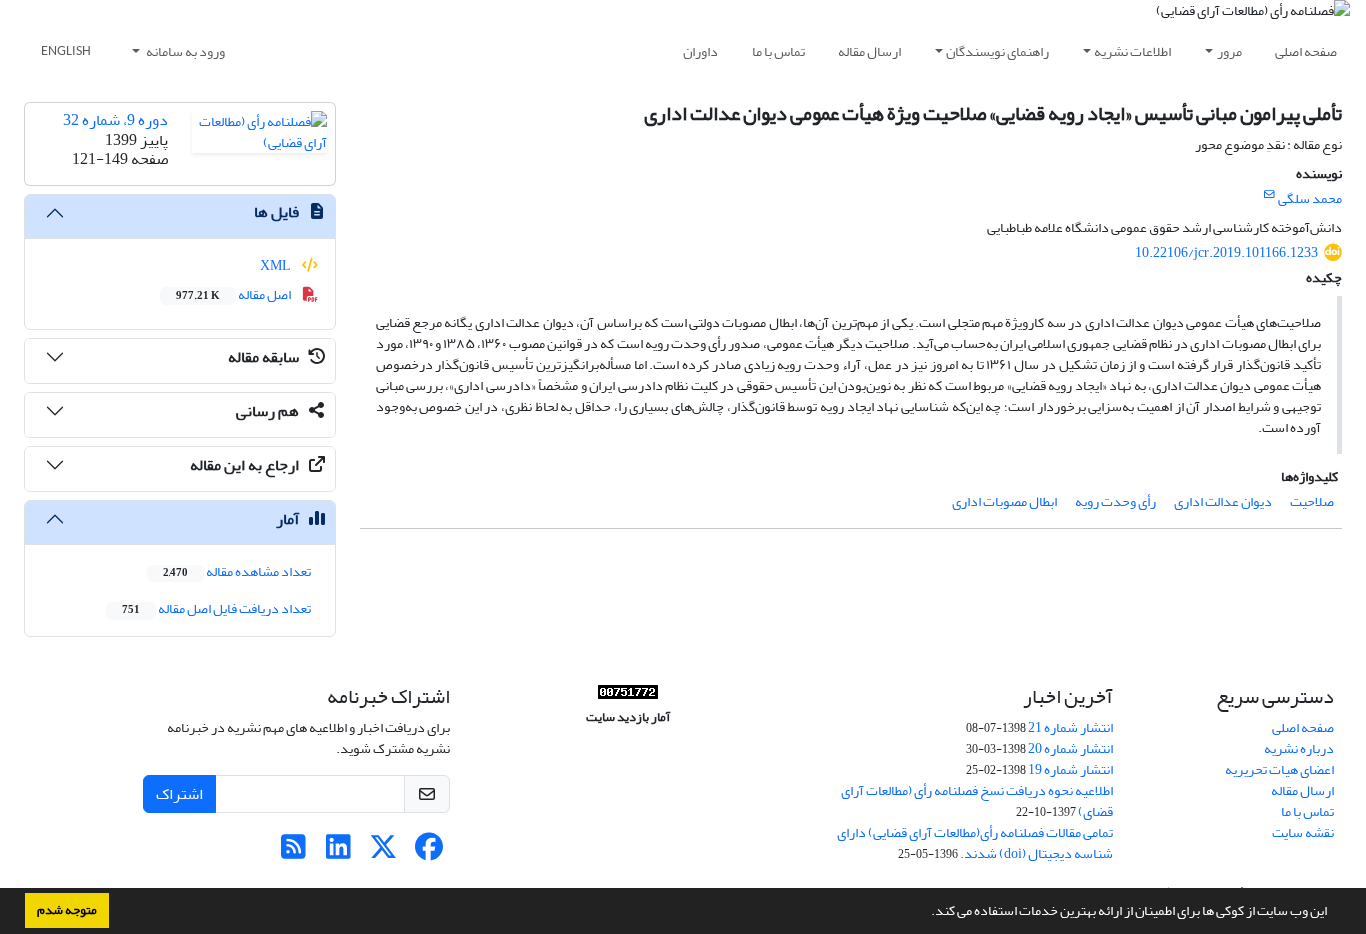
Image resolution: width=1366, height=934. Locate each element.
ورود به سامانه (184, 51)
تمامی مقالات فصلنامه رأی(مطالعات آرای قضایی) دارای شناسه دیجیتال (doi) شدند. (975, 843)
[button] (926, 913)
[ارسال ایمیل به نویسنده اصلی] (1269, 195)
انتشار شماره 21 (1070, 727)
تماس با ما (778, 51)
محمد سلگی (1310, 198)
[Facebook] (428, 852)
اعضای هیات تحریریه (1279, 769)
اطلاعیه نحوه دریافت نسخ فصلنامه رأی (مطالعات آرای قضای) (977, 801)
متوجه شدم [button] (67, 910)
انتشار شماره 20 (1070, 748)
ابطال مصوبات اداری (1004, 501)
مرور (1229, 51)
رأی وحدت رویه (1115, 501)
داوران (700, 51)
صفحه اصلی (1306, 51)
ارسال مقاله (869, 51)
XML (276, 265)
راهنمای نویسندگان (997, 51)
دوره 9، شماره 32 (115, 120)
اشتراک (179, 794)
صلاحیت (1312, 501)
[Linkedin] (338, 852)
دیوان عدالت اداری (1223, 501)
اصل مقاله (234, 294)
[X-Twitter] (383, 852)
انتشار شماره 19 (1070, 769)
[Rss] (293, 852)
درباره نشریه (1299, 748)
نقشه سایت (1303, 832)
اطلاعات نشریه (1132, 51)
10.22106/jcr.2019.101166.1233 (1226, 252)
